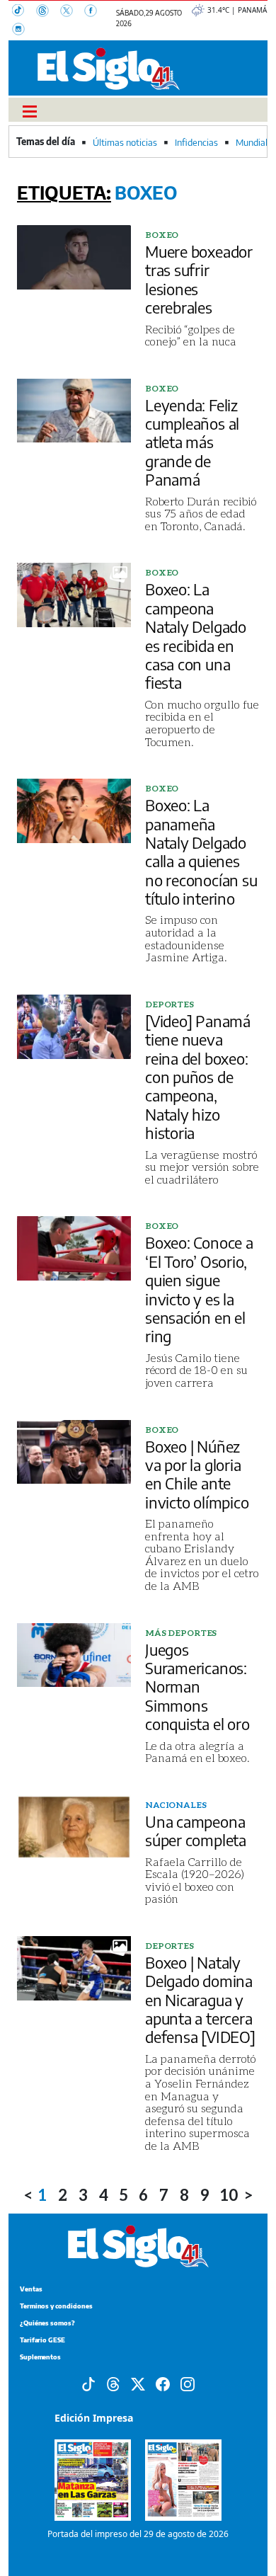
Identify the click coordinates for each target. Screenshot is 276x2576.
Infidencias (196, 142)
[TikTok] (24, 12)
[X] (72, 12)
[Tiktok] (88, 2383)
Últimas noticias (125, 142)
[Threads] (48, 12)
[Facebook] (95, 12)
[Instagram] (23, 30)
